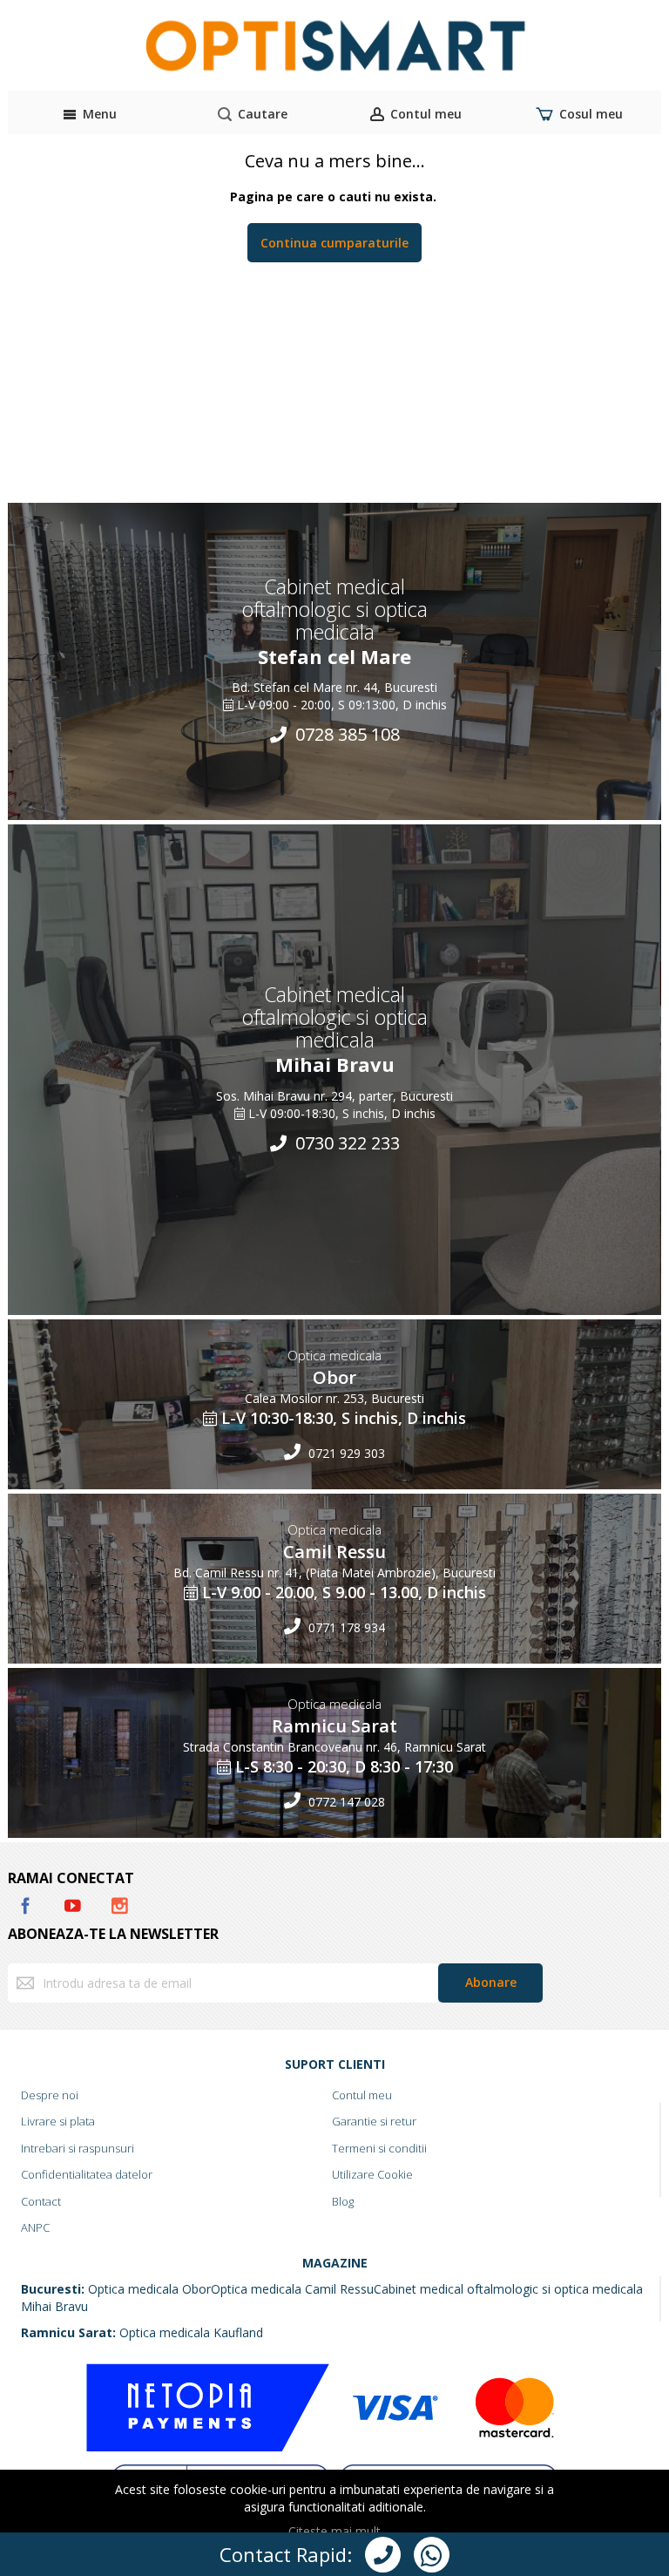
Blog (343, 2201)
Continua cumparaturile (334, 243)
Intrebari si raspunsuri (78, 2148)
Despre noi (50, 2095)
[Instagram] (119, 1903)
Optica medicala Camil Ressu (292, 2289)
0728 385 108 (345, 734)
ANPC (35, 2227)
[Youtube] (74, 1903)
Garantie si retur (374, 2121)
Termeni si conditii (379, 2148)
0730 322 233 (345, 1143)
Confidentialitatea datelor (87, 2174)
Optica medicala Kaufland (191, 2332)
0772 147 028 (345, 1802)
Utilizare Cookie (372, 2174)
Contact (41, 2201)
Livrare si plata (58, 2121)
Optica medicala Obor (149, 2289)
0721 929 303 (345, 1453)
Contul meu (362, 2095)
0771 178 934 (345, 1627)
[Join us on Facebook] (27, 1903)
